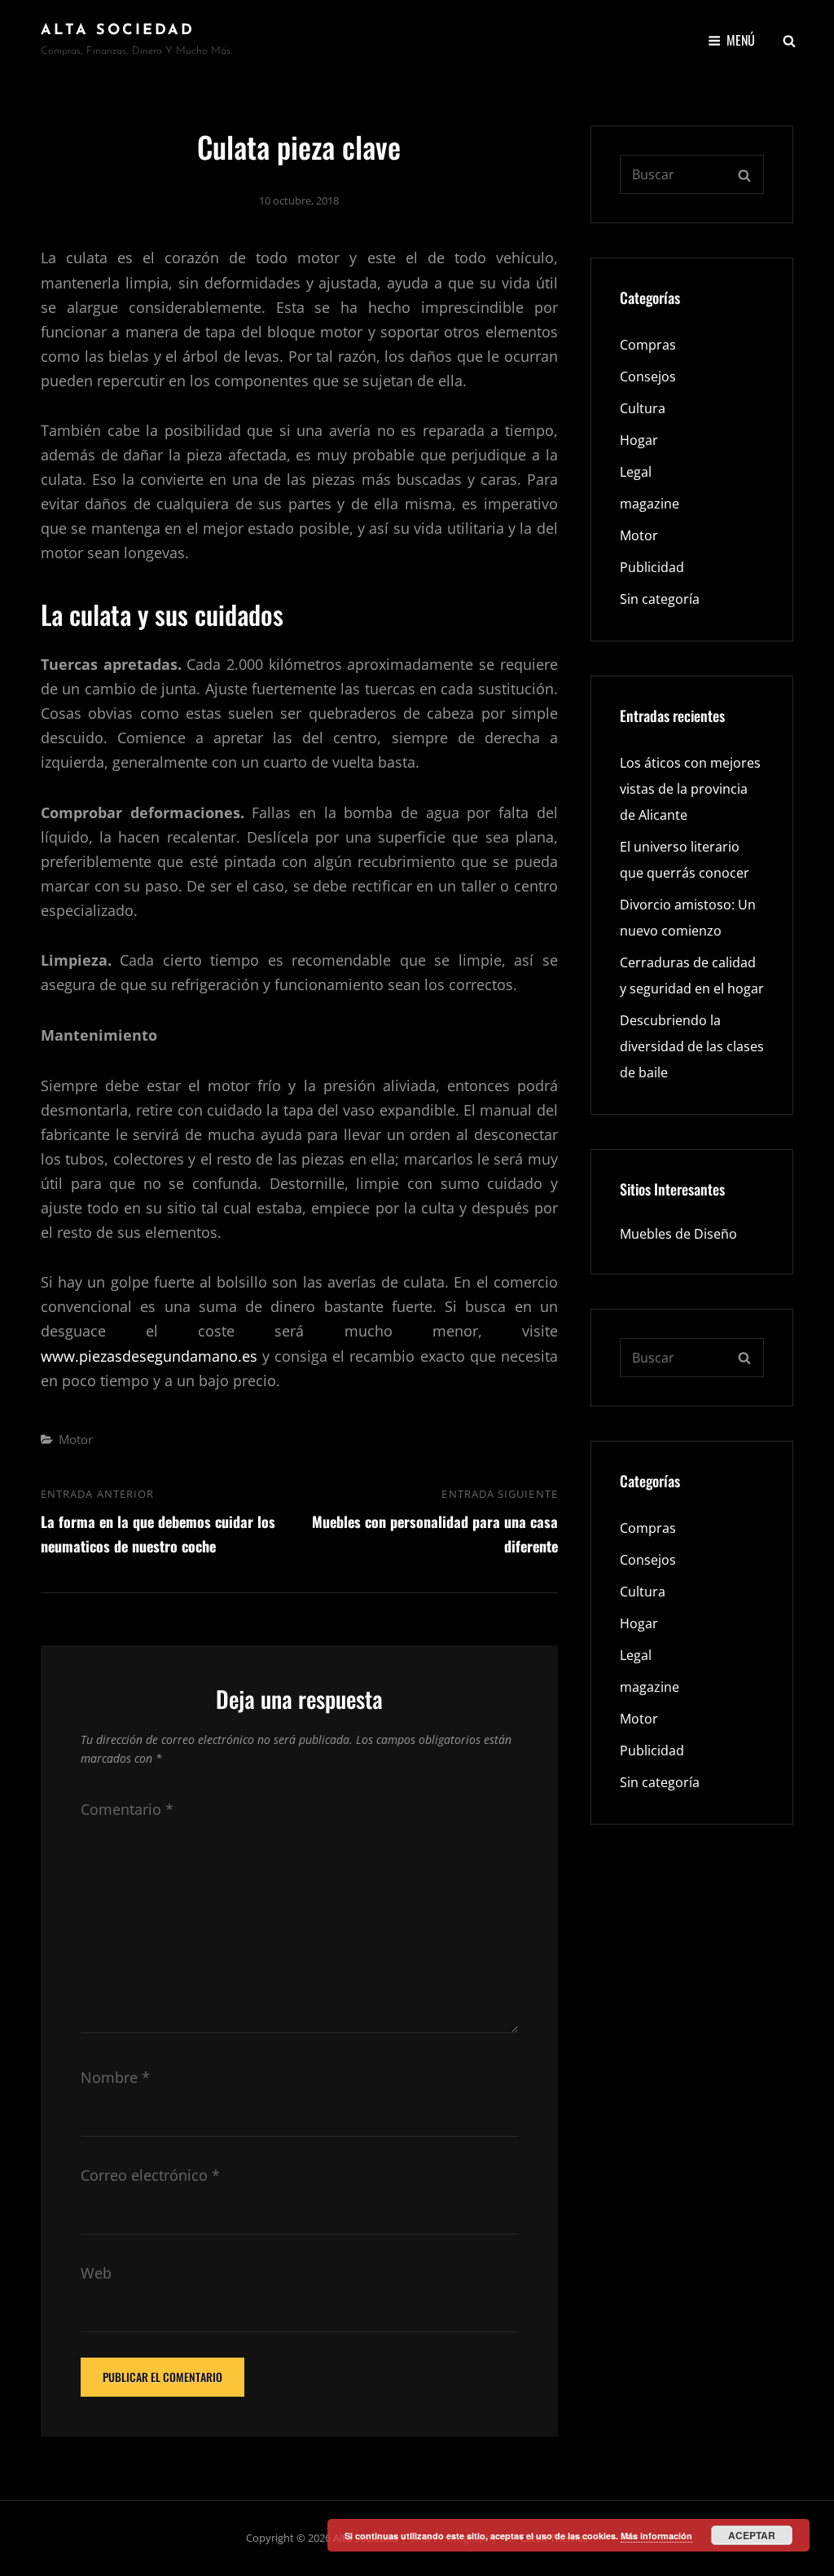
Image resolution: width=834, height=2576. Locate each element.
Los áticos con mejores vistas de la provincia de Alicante (690, 789)
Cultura (643, 408)
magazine (650, 504)
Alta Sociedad (118, 31)
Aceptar (752, 2535)
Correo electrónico (150, 2175)
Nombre (115, 2077)
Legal (636, 472)
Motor (76, 1439)
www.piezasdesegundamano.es (149, 1356)
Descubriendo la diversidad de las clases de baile (692, 1046)
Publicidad (652, 567)
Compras (648, 345)
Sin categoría (660, 599)
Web (96, 2273)
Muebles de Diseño (678, 1234)
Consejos (648, 376)
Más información (656, 2536)
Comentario (127, 1809)
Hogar (639, 440)
